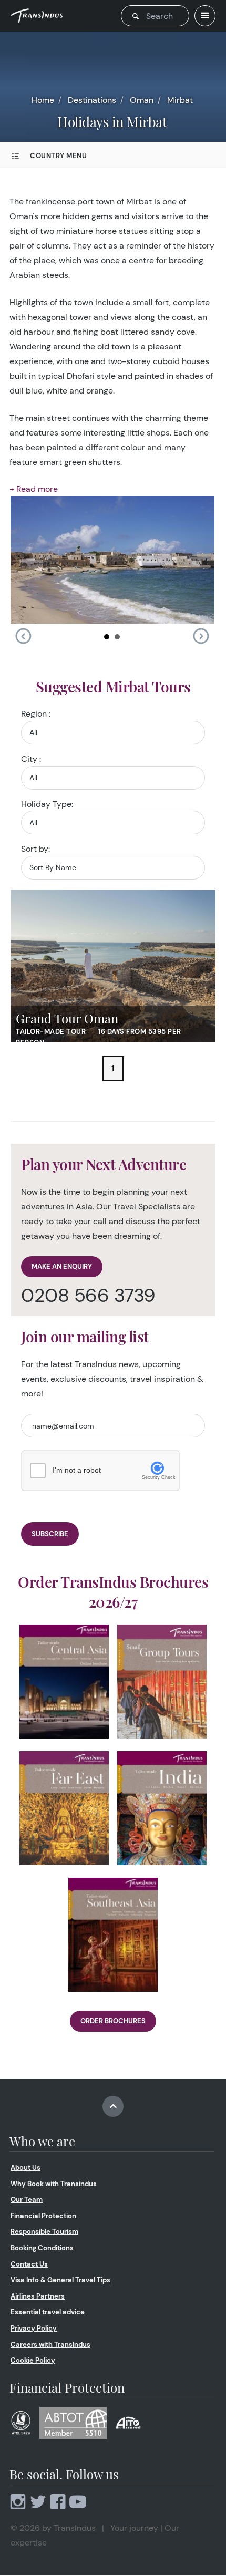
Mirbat (180, 100)
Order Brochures (113, 2021)
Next (201, 636)
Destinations (92, 100)
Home (43, 100)
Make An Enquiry (62, 1266)
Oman (142, 100)
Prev (23, 636)
